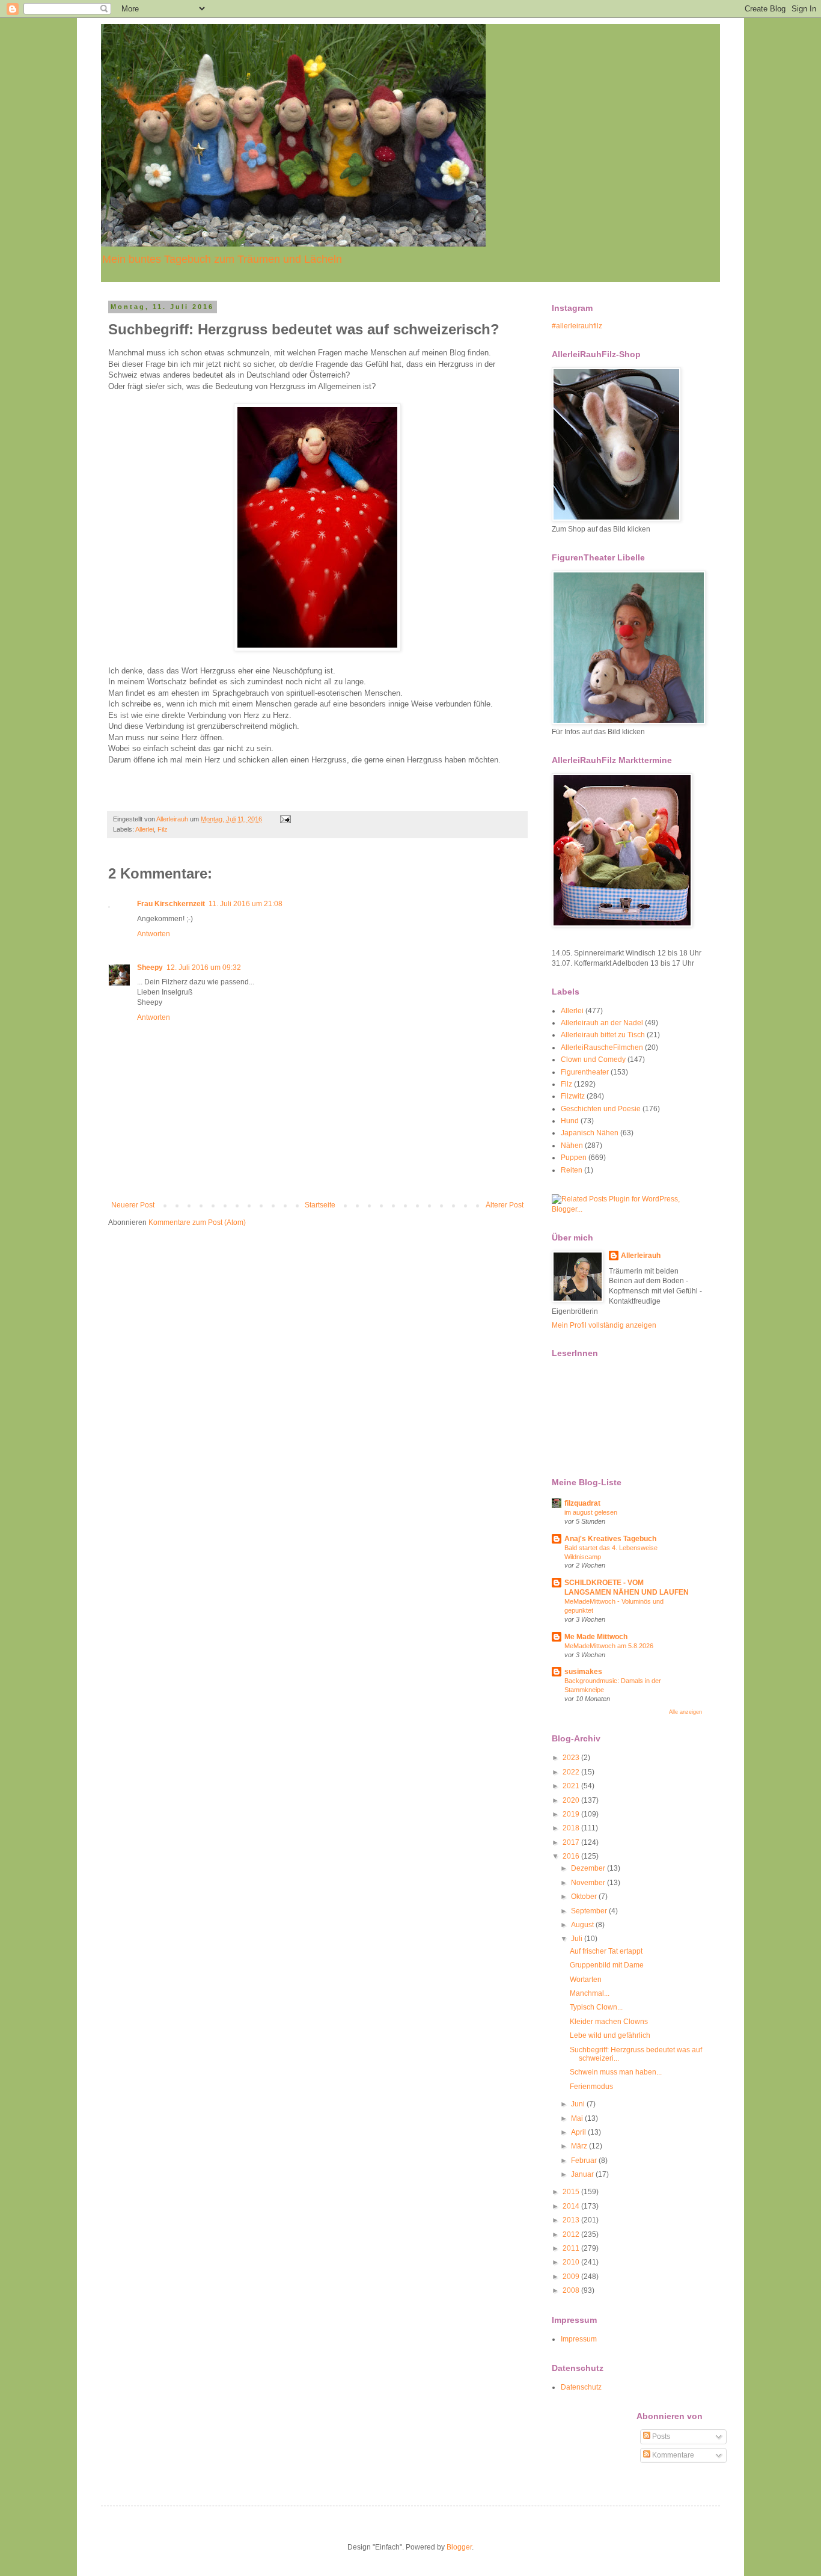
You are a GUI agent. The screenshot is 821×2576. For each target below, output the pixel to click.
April (579, 2132)
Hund (570, 1121)
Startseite (320, 1205)
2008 (572, 2290)
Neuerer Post (133, 1205)
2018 (572, 1828)
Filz (163, 829)
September (590, 1911)
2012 (572, 2234)
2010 (572, 2262)
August (583, 1925)
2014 (572, 2206)
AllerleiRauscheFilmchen (602, 1047)
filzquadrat (582, 1503)
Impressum (579, 2339)
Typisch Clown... (596, 2007)
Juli (578, 1939)
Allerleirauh (641, 1256)
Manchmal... (590, 1993)
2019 (572, 1814)
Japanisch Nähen (590, 1133)
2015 (572, 2192)
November (589, 1883)
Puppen (574, 1158)
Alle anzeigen (685, 1712)
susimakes (583, 1672)
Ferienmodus (591, 2087)
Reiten (572, 1170)
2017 (572, 1842)
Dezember (589, 1868)
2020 (572, 1800)
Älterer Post (505, 1205)
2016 (572, 1856)
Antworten (154, 934)
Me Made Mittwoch (596, 1637)
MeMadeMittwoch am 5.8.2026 (609, 1646)
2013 (572, 2220)
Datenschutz (581, 2387)
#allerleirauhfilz (577, 326)
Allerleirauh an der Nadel (602, 1023)
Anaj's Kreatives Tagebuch (610, 1539)
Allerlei (145, 829)
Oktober (585, 1897)
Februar (585, 2160)
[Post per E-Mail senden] (285, 819)
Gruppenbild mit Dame (607, 1965)
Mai (578, 2118)
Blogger (459, 2547)
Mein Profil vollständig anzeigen (604, 1325)
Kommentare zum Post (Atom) (197, 1222)
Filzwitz (573, 1096)
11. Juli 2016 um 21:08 (246, 904)
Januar (583, 2174)
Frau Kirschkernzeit (171, 904)
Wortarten (586, 1980)
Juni (579, 2104)
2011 (572, 2248)
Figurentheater (585, 1072)
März (580, 2146)
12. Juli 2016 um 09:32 (204, 968)
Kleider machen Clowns (609, 2022)
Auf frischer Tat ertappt (606, 1951)
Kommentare (672, 2455)
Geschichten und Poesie (601, 1109)
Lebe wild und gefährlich (610, 2035)
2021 (572, 1786)
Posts (660, 2436)
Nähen (572, 1145)
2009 (572, 2277)
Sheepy (150, 968)
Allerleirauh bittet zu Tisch (603, 1035)
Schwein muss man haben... (616, 2072)
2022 (572, 1772)
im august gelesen (591, 1512)
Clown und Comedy (593, 1060)
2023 (572, 1758)
